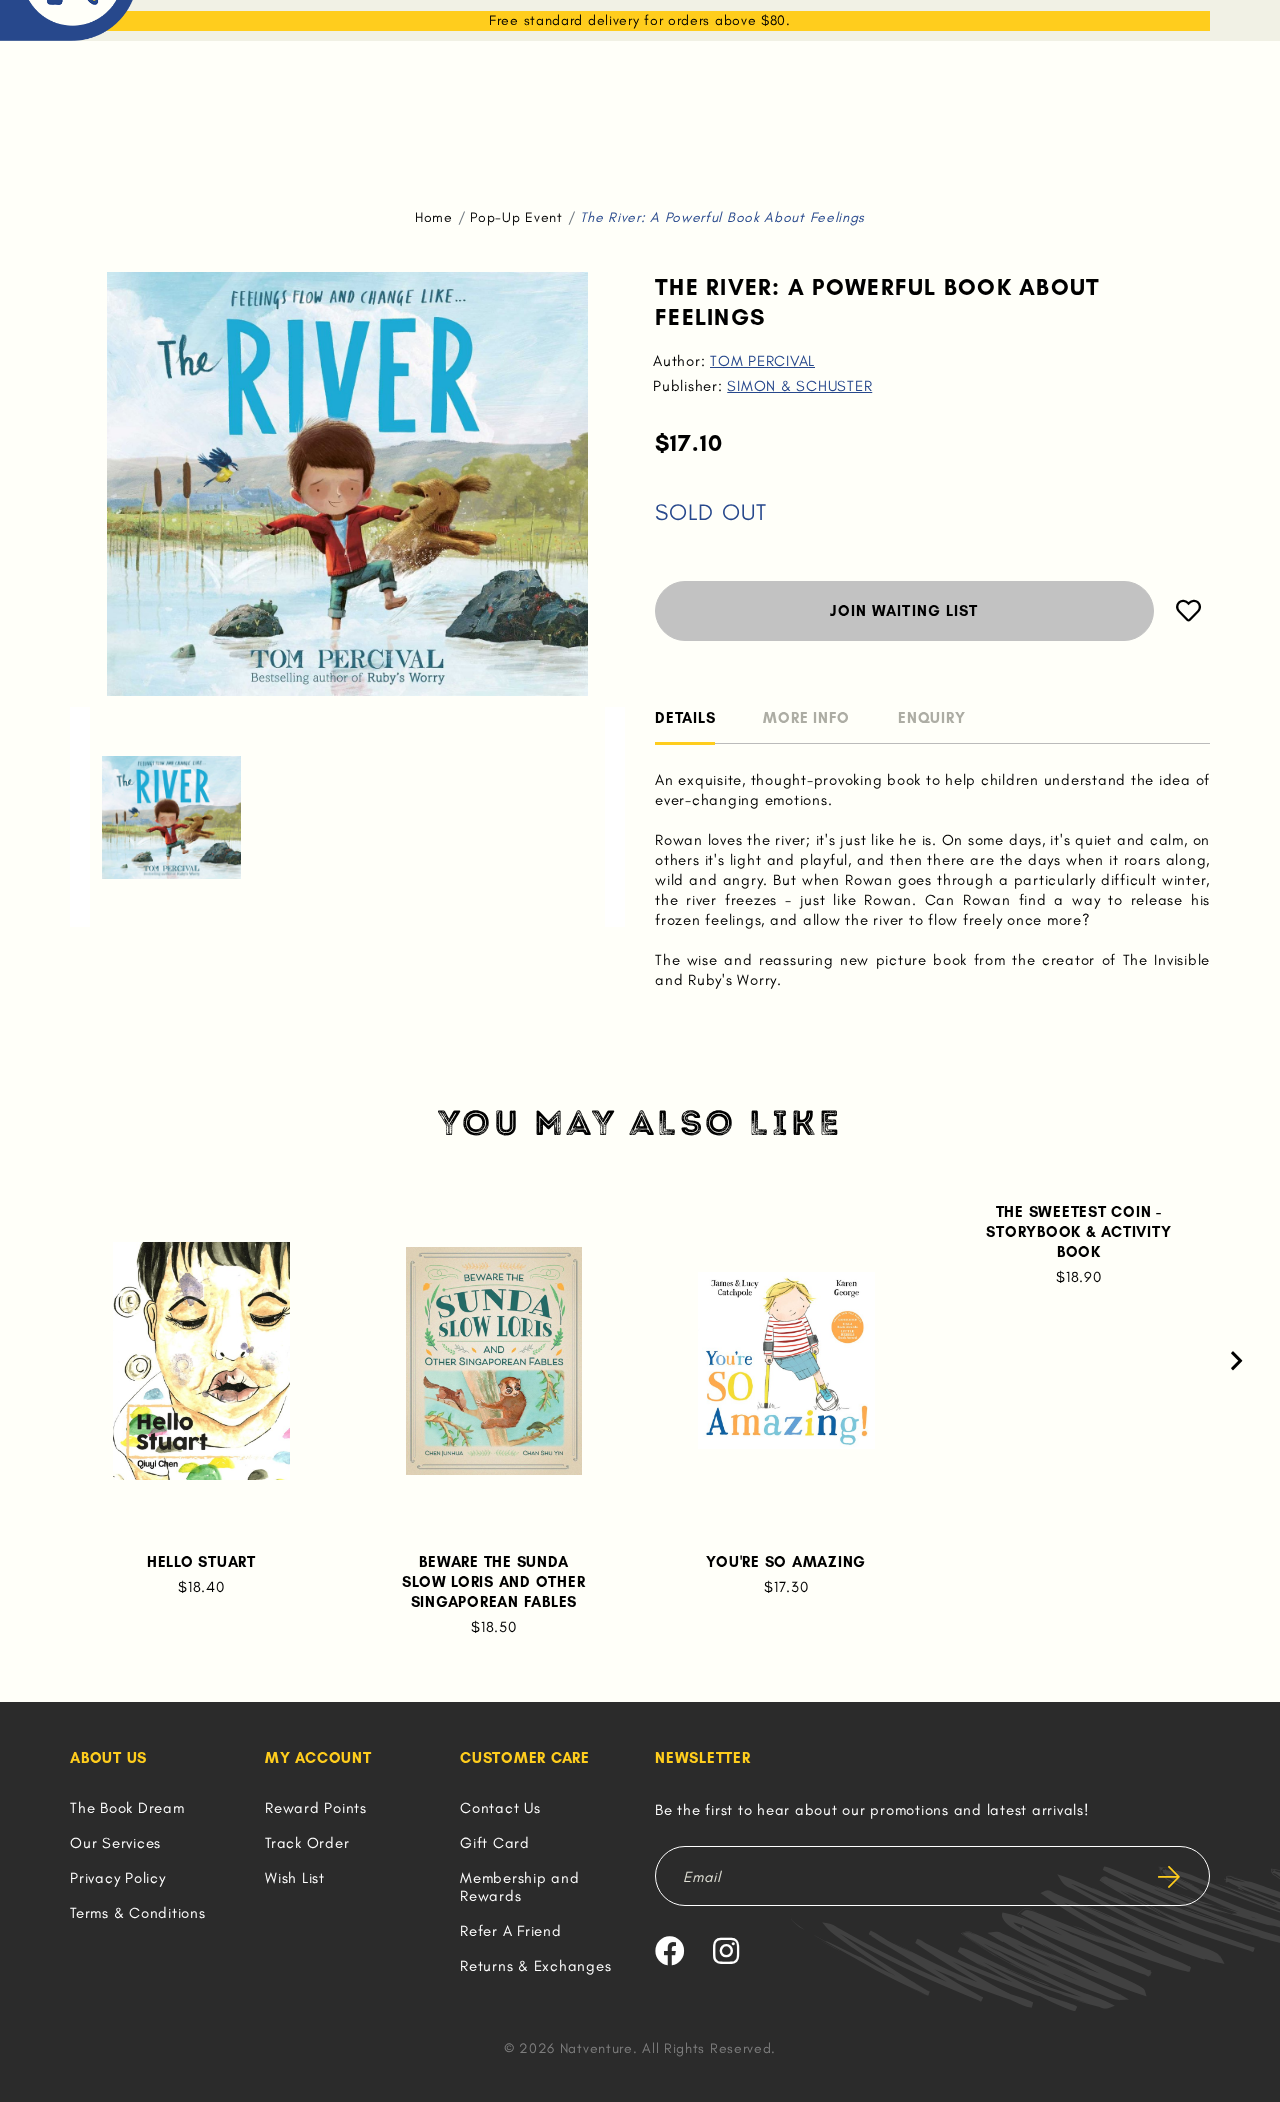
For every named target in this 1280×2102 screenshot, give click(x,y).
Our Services (115, 1843)
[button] (80, 817)
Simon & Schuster (799, 386)
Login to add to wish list (1188, 611)
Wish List (295, 1878)
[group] (171, 817)
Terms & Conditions (138, 1913)
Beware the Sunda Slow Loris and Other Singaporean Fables (493, 1582)
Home (434, 217)
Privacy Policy (118, 1878)
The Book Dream (127, 1808)
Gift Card (495, 1843)
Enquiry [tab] (931, 718)
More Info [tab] (806, 718)
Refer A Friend (511, 1931)
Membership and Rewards (520, 1887)
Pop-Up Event (516, 217)
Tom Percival (762, 361)
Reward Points (316, 1808)
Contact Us (500, 1808)
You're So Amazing (786, 1562)
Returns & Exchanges (535, 1966)
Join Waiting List (904, 611)
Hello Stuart (201, 1562)
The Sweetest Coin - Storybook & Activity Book (1078, 1232)
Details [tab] (685, 718)
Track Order (307, 1843)
